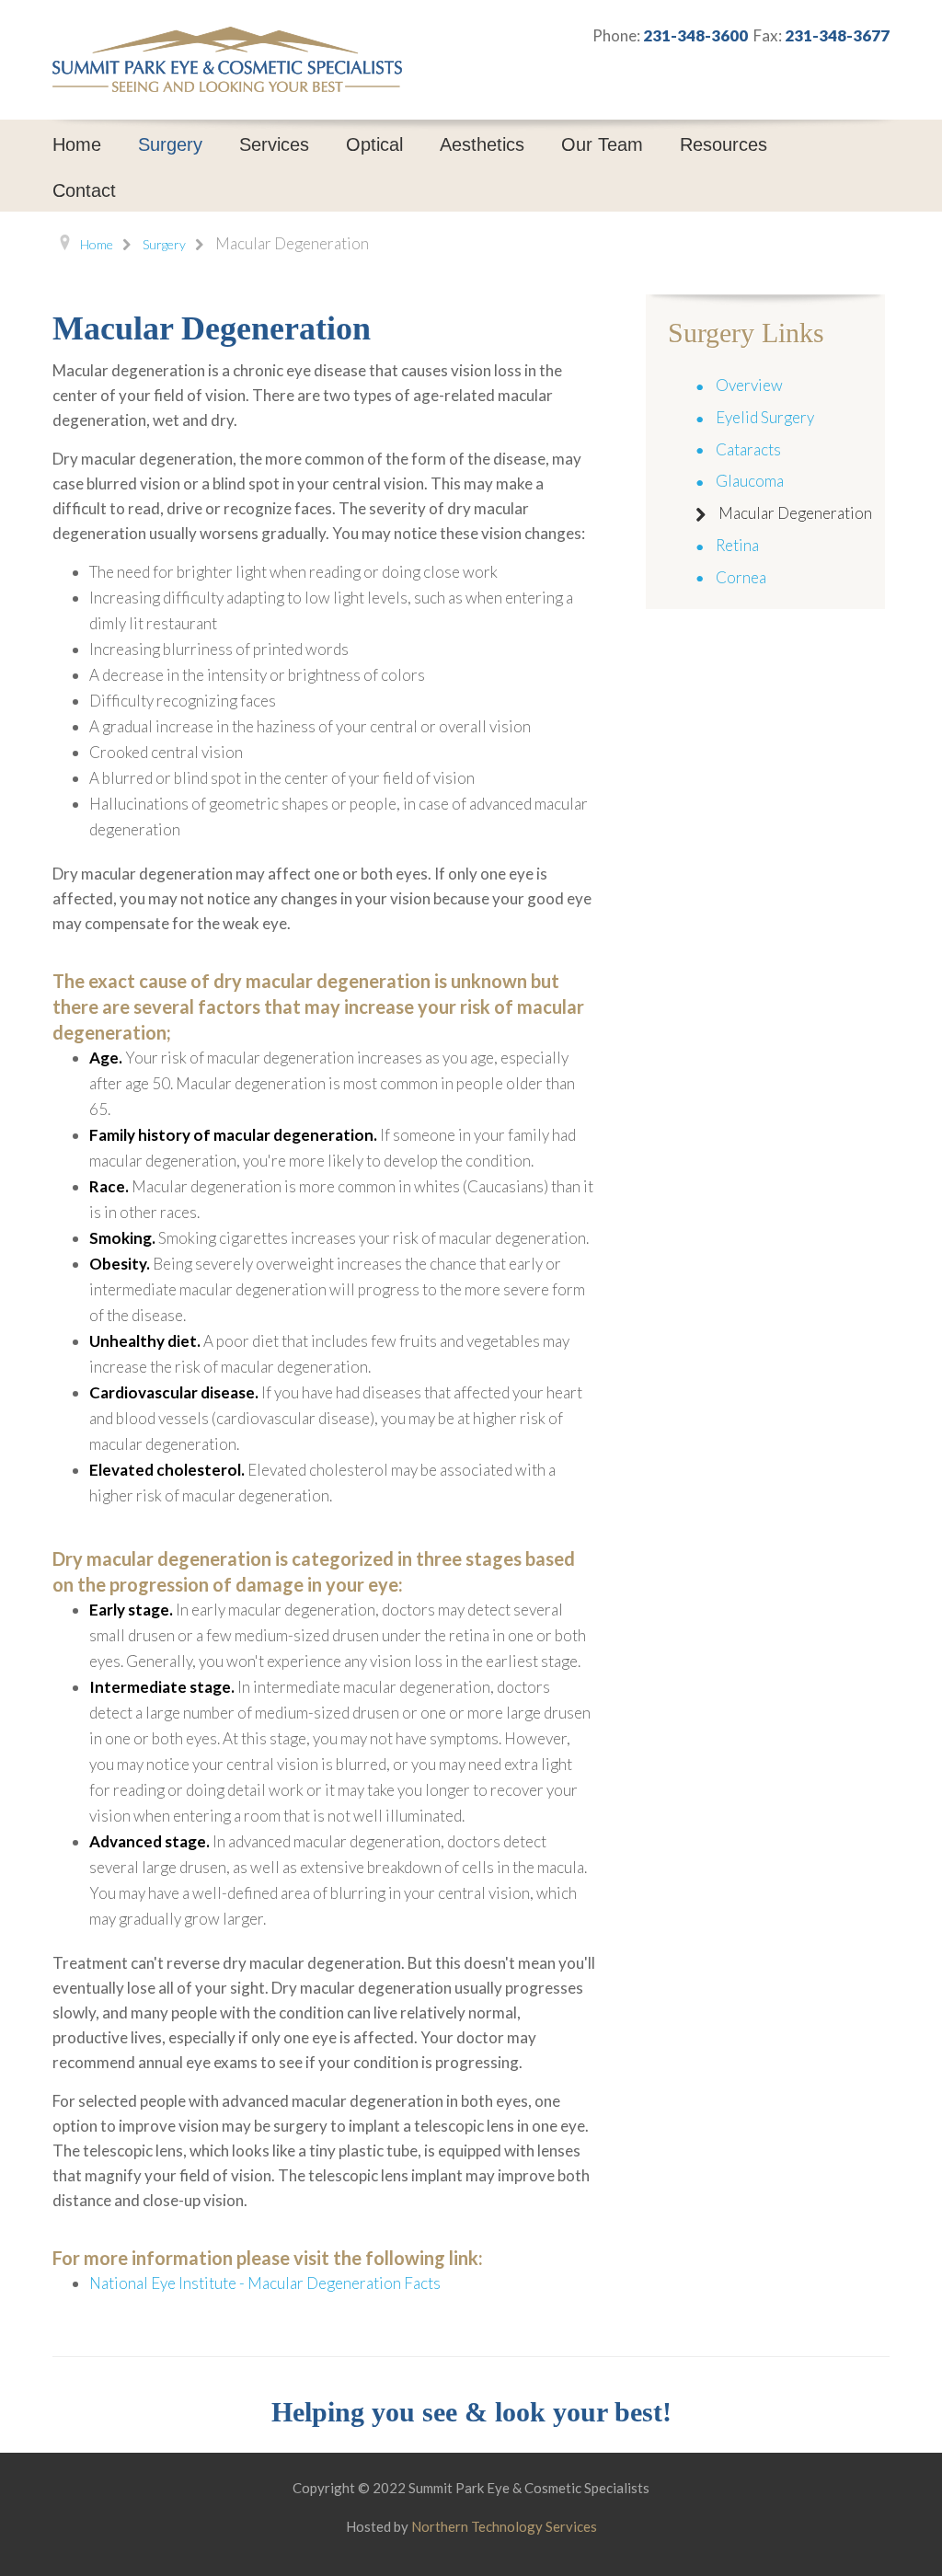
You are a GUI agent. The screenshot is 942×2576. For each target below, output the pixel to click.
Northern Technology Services (504, 2526)
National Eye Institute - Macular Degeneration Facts (265, 2283)
